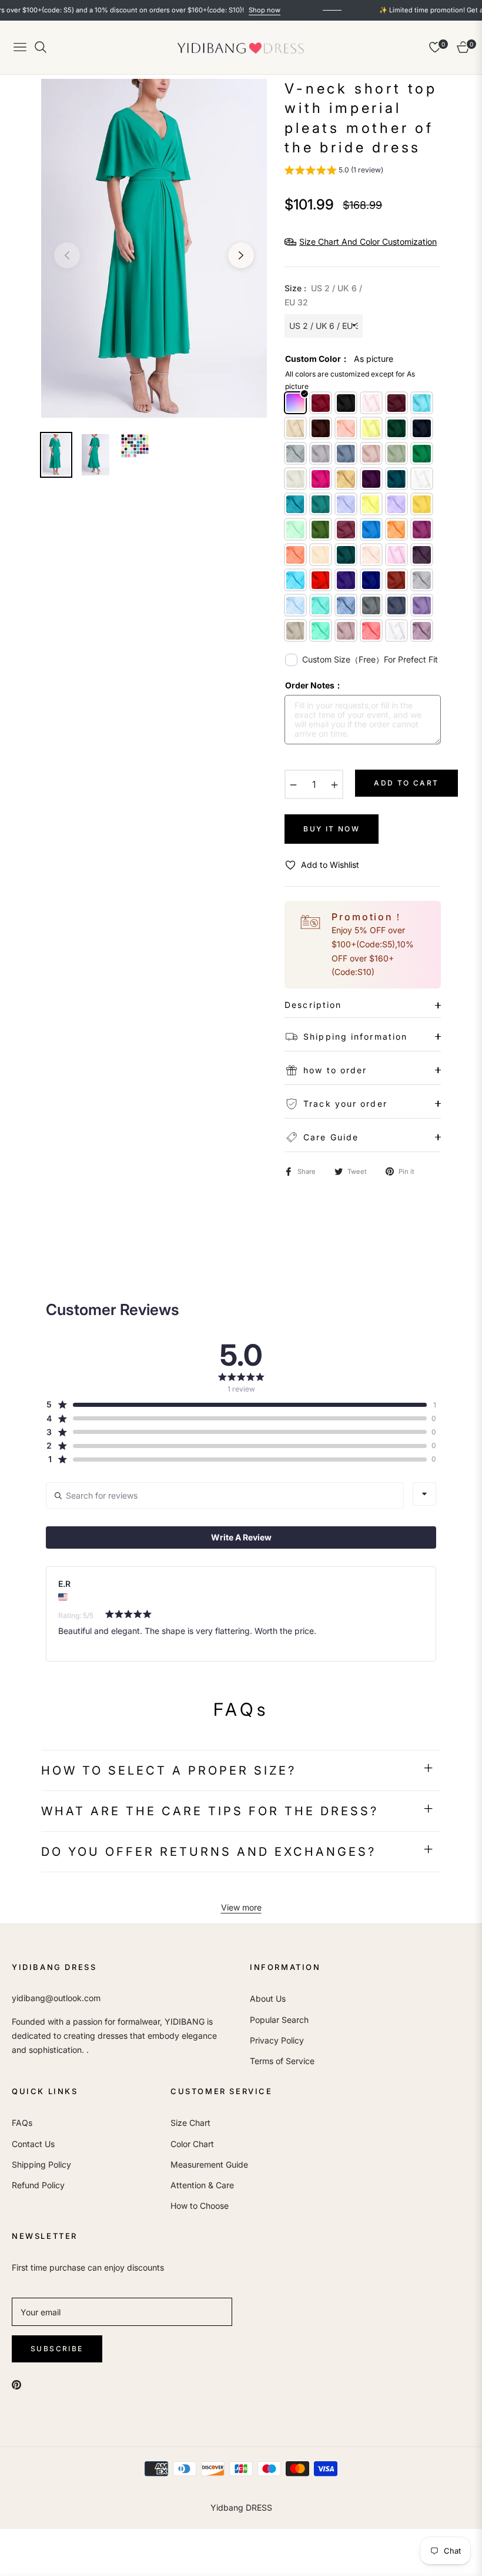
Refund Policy (38, 2185)
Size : (323, 295)
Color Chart (192, 2144)
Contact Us (33, 2144)
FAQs (22, 2123)
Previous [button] (67, 255)
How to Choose (200, 2206)
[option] (154, 248)
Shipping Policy (41, 2164)
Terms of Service (282, 2061)
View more (241, 1907)
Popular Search (279, 2020)
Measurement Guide (209, 2164)
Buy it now (332, 829)
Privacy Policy (277, 2040)
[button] (334, 172)
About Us (268, 1998)
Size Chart (190, 2123)
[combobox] (424, 1494)
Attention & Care (202, 2185)
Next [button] (241, 255)
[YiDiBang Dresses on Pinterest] (16, 2384)
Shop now (221, 10)
